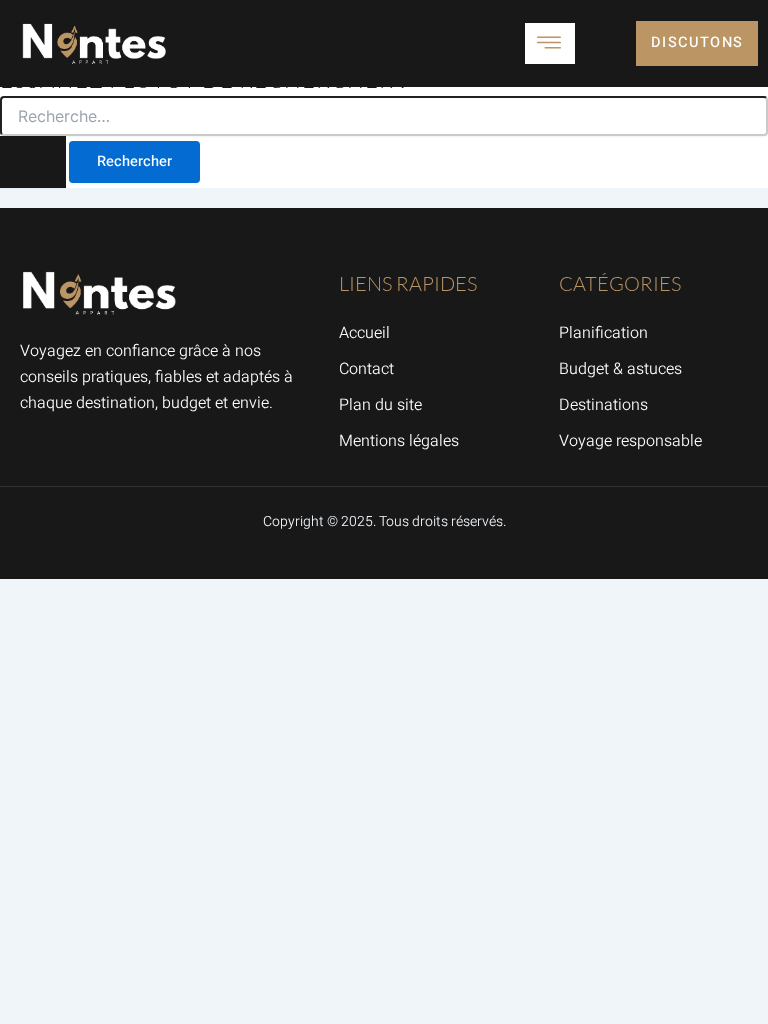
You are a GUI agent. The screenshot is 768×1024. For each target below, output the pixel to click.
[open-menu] (550, 43)
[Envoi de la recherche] (33, 162)
